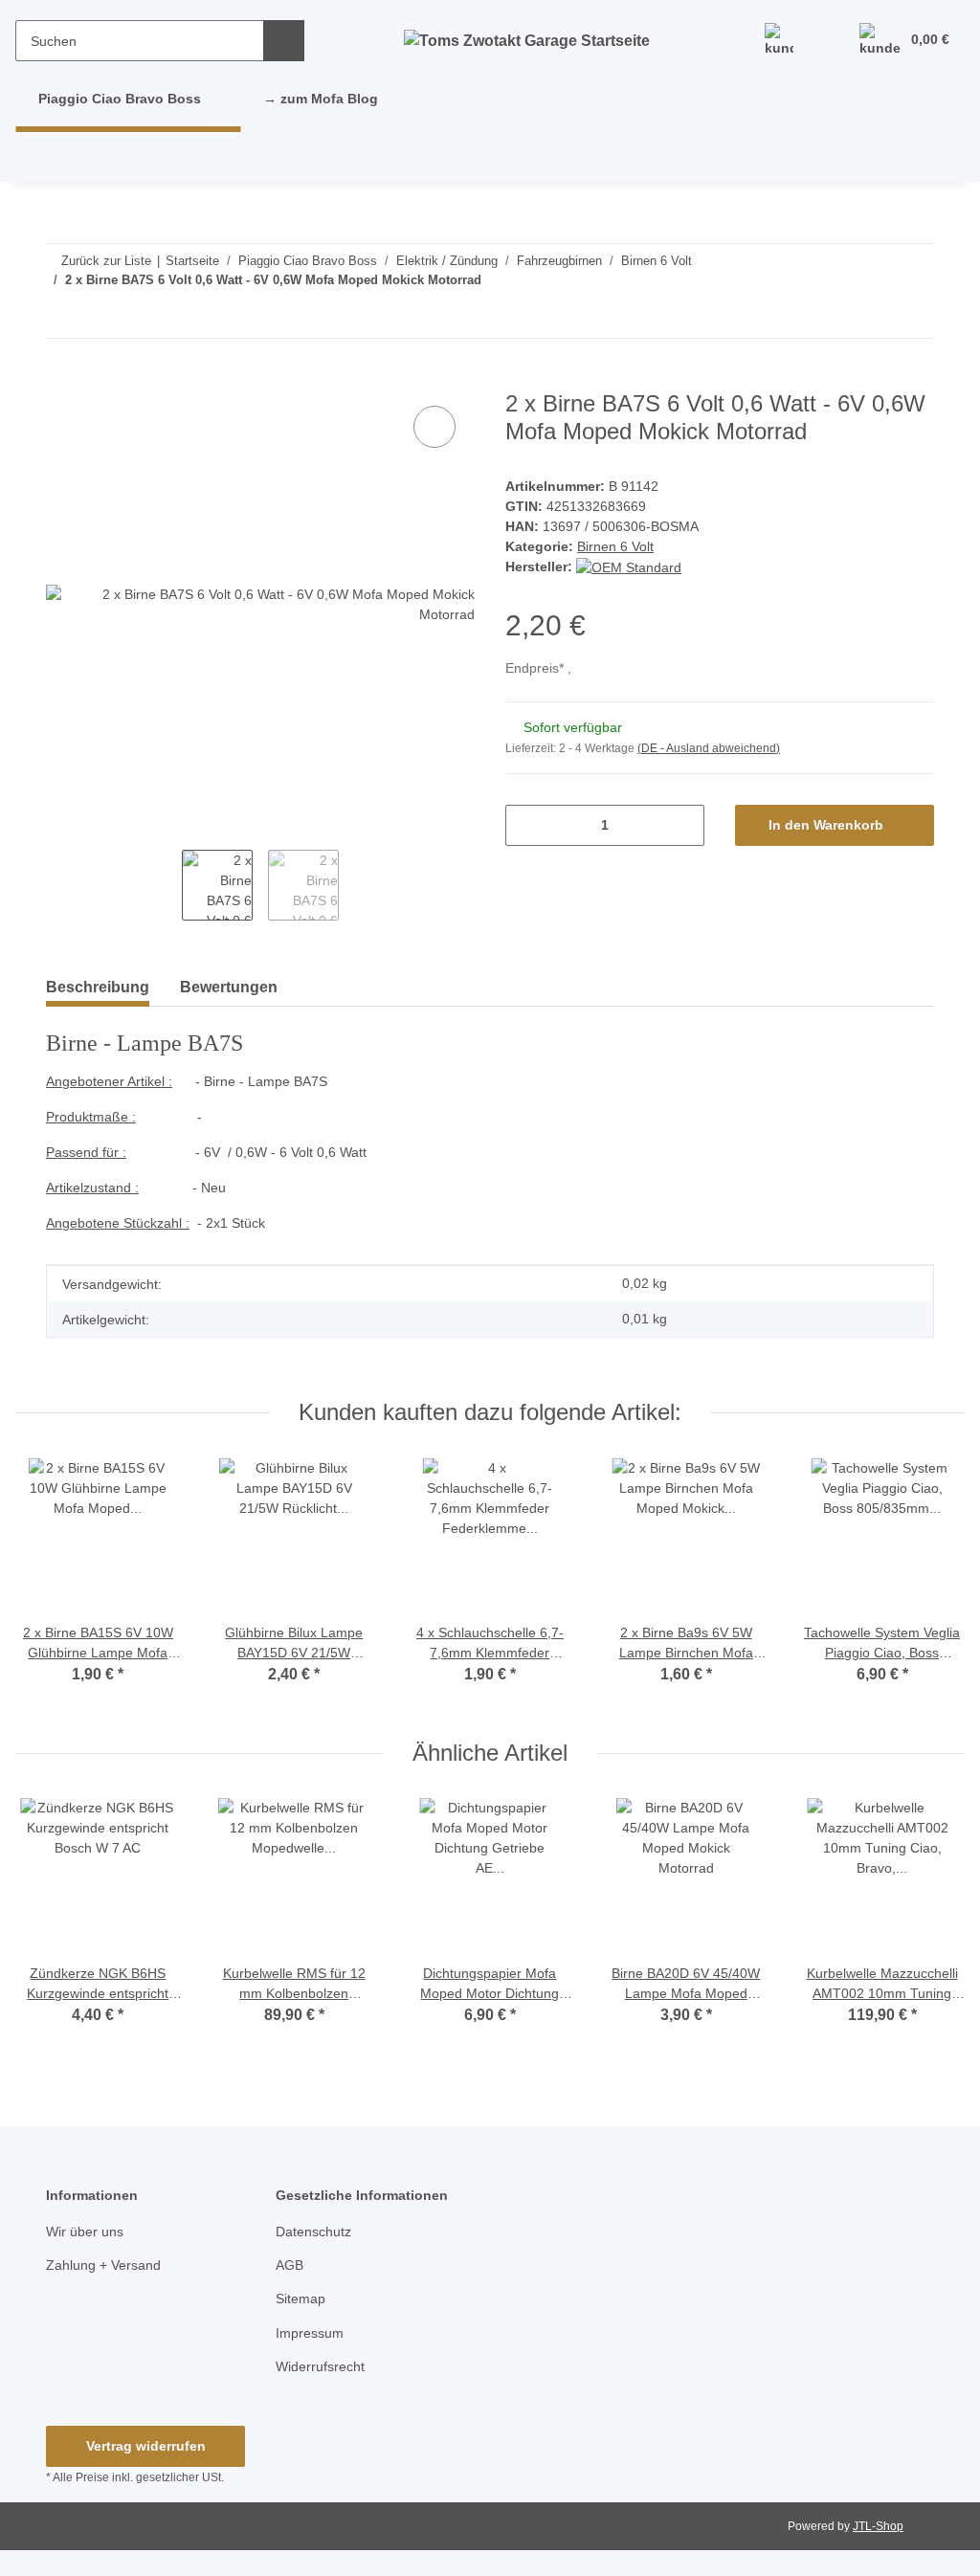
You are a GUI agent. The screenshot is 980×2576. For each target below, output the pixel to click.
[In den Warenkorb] (61, 380)
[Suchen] (284, 41)
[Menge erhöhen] (683, 825)
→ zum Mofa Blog (321, 99)
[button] (779, 41)
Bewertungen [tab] (229, 987)
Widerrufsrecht (320, 2366)
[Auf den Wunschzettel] (434, 427)
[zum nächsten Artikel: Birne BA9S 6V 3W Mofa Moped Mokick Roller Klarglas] (872, 317)
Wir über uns (85, 2232)
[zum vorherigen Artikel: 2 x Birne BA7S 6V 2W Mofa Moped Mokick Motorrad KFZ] (913, 317)
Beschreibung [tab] (98, 987)
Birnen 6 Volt (615, 546)
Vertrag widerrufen (146, 2446)
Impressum (310, 2333)
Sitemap (301, 2298)
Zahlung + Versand (103, 2265)
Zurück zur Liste (106, 261)
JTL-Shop (878, 2526)
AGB (290, 2265)
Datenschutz (313, 2232)
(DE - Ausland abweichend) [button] (709, 748)
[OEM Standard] (629, 566)
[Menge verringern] (527, 825)
